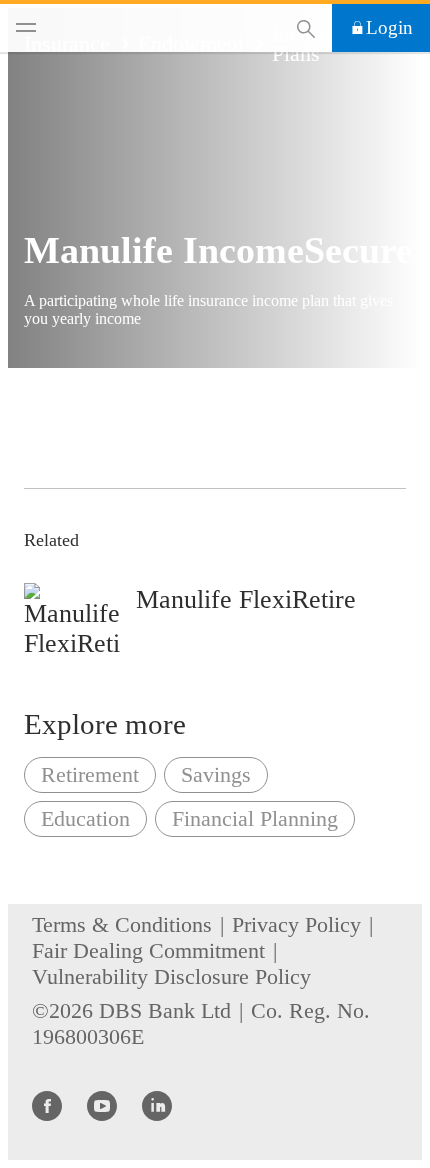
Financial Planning (255, 818)
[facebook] (47, 1105)
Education (85, 818)
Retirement (90, 774)
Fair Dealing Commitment (148, 950)
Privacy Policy (296, 924)
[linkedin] (157, 1105)
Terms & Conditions (122, 924)
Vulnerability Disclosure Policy (171, 976)
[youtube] (102, 1105)
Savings (216, 774)
